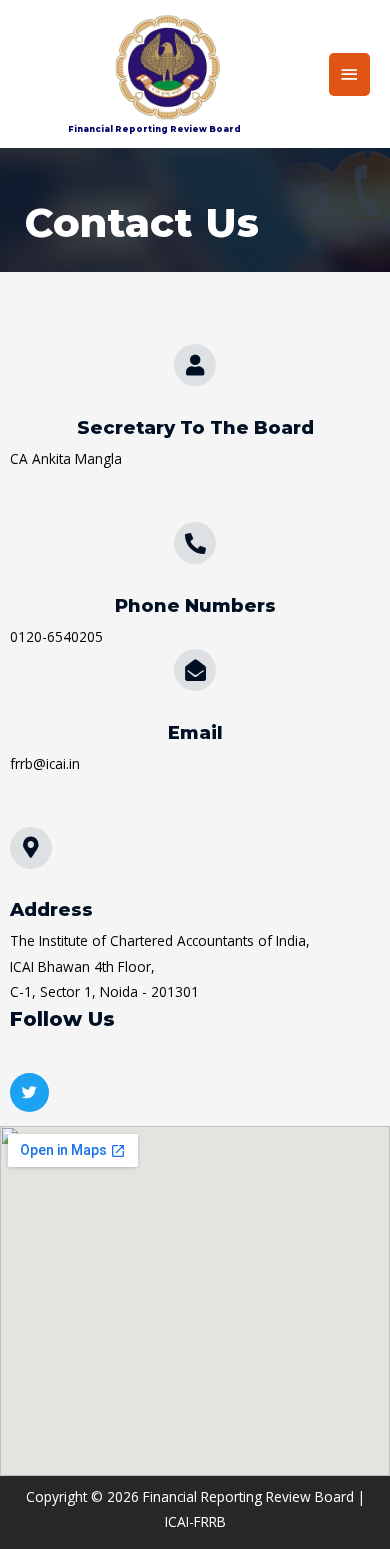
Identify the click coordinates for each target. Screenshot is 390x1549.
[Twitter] (29, 1092)
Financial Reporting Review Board (154, 129)
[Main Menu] (350, 74)
